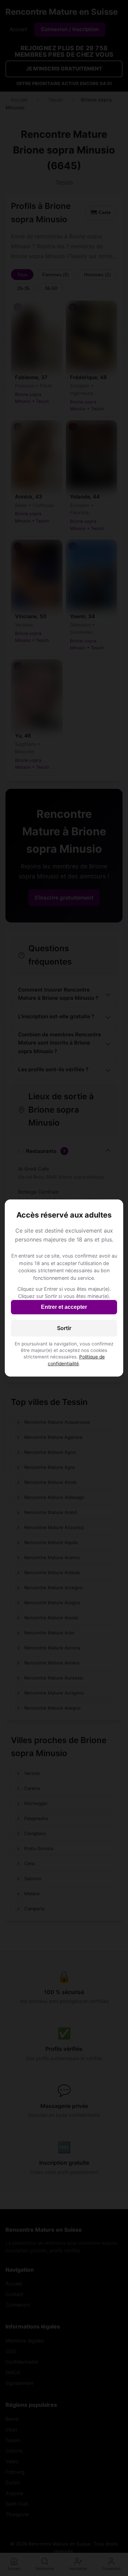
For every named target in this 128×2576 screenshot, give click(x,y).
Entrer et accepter (64, 1307)
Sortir (64, 1328)
